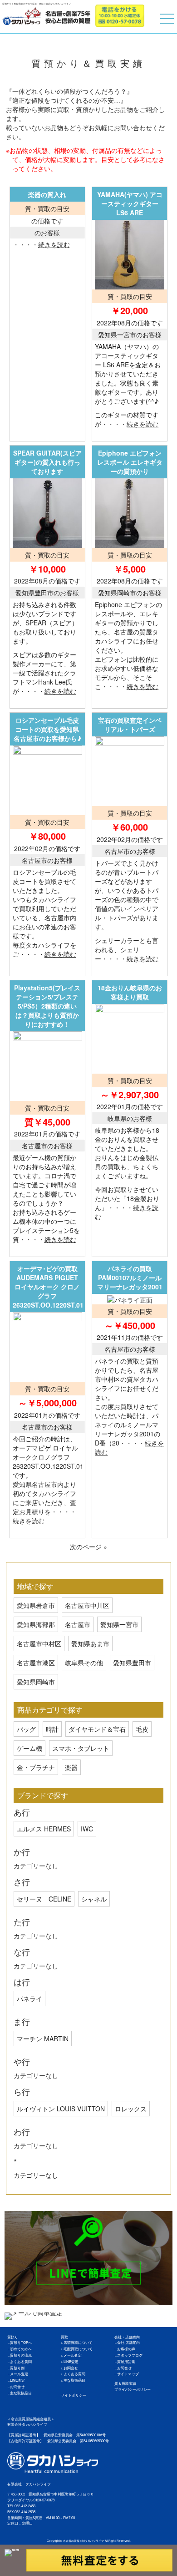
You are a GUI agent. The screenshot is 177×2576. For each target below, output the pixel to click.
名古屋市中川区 (87, 1605)
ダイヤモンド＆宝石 (97, 1729)
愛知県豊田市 (132, 1663)
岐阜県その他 (84, 1663)
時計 (52, 1729)
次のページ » (88, 1547)
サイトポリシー (74, 2395)
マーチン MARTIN (43, 2038)
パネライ (29, 1998)
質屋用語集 (126, 2361)
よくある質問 (21, 2361)
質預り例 (17, 2368)
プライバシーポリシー (133, 2389)
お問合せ (17, 2386)
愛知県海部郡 (36, 1624)
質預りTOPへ (21, 2342)
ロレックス (131, 2109)
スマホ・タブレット (81, 1748)
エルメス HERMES (44, 1829)
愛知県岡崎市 (36, 1682)
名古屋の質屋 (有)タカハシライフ (84, 2541)
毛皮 (142, 1729)
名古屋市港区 (36, 1663)
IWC (87, 1829)
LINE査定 (17, 2380)
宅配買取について (78, 2349)
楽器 (71, 1767)
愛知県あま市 (90, 1643)
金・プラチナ (36, 1767)
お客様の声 (126, 2349)
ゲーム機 (29, 1748)
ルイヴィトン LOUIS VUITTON (61, 2109)
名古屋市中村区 (39, 1643)
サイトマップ (128, 2374)
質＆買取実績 (125, 2383)
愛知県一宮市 (119, 1624)
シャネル (94, 1899)
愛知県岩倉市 (36, 1605)
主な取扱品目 (21, 2393)
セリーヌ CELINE (44, 1899)
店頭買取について (78, 2342)
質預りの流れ (21, 2355)
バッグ (26, 1729)
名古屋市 (78, 1624)
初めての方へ (21, 2349)
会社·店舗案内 (128, 2342)
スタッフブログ (130, 2355)
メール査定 (19, 2374)
